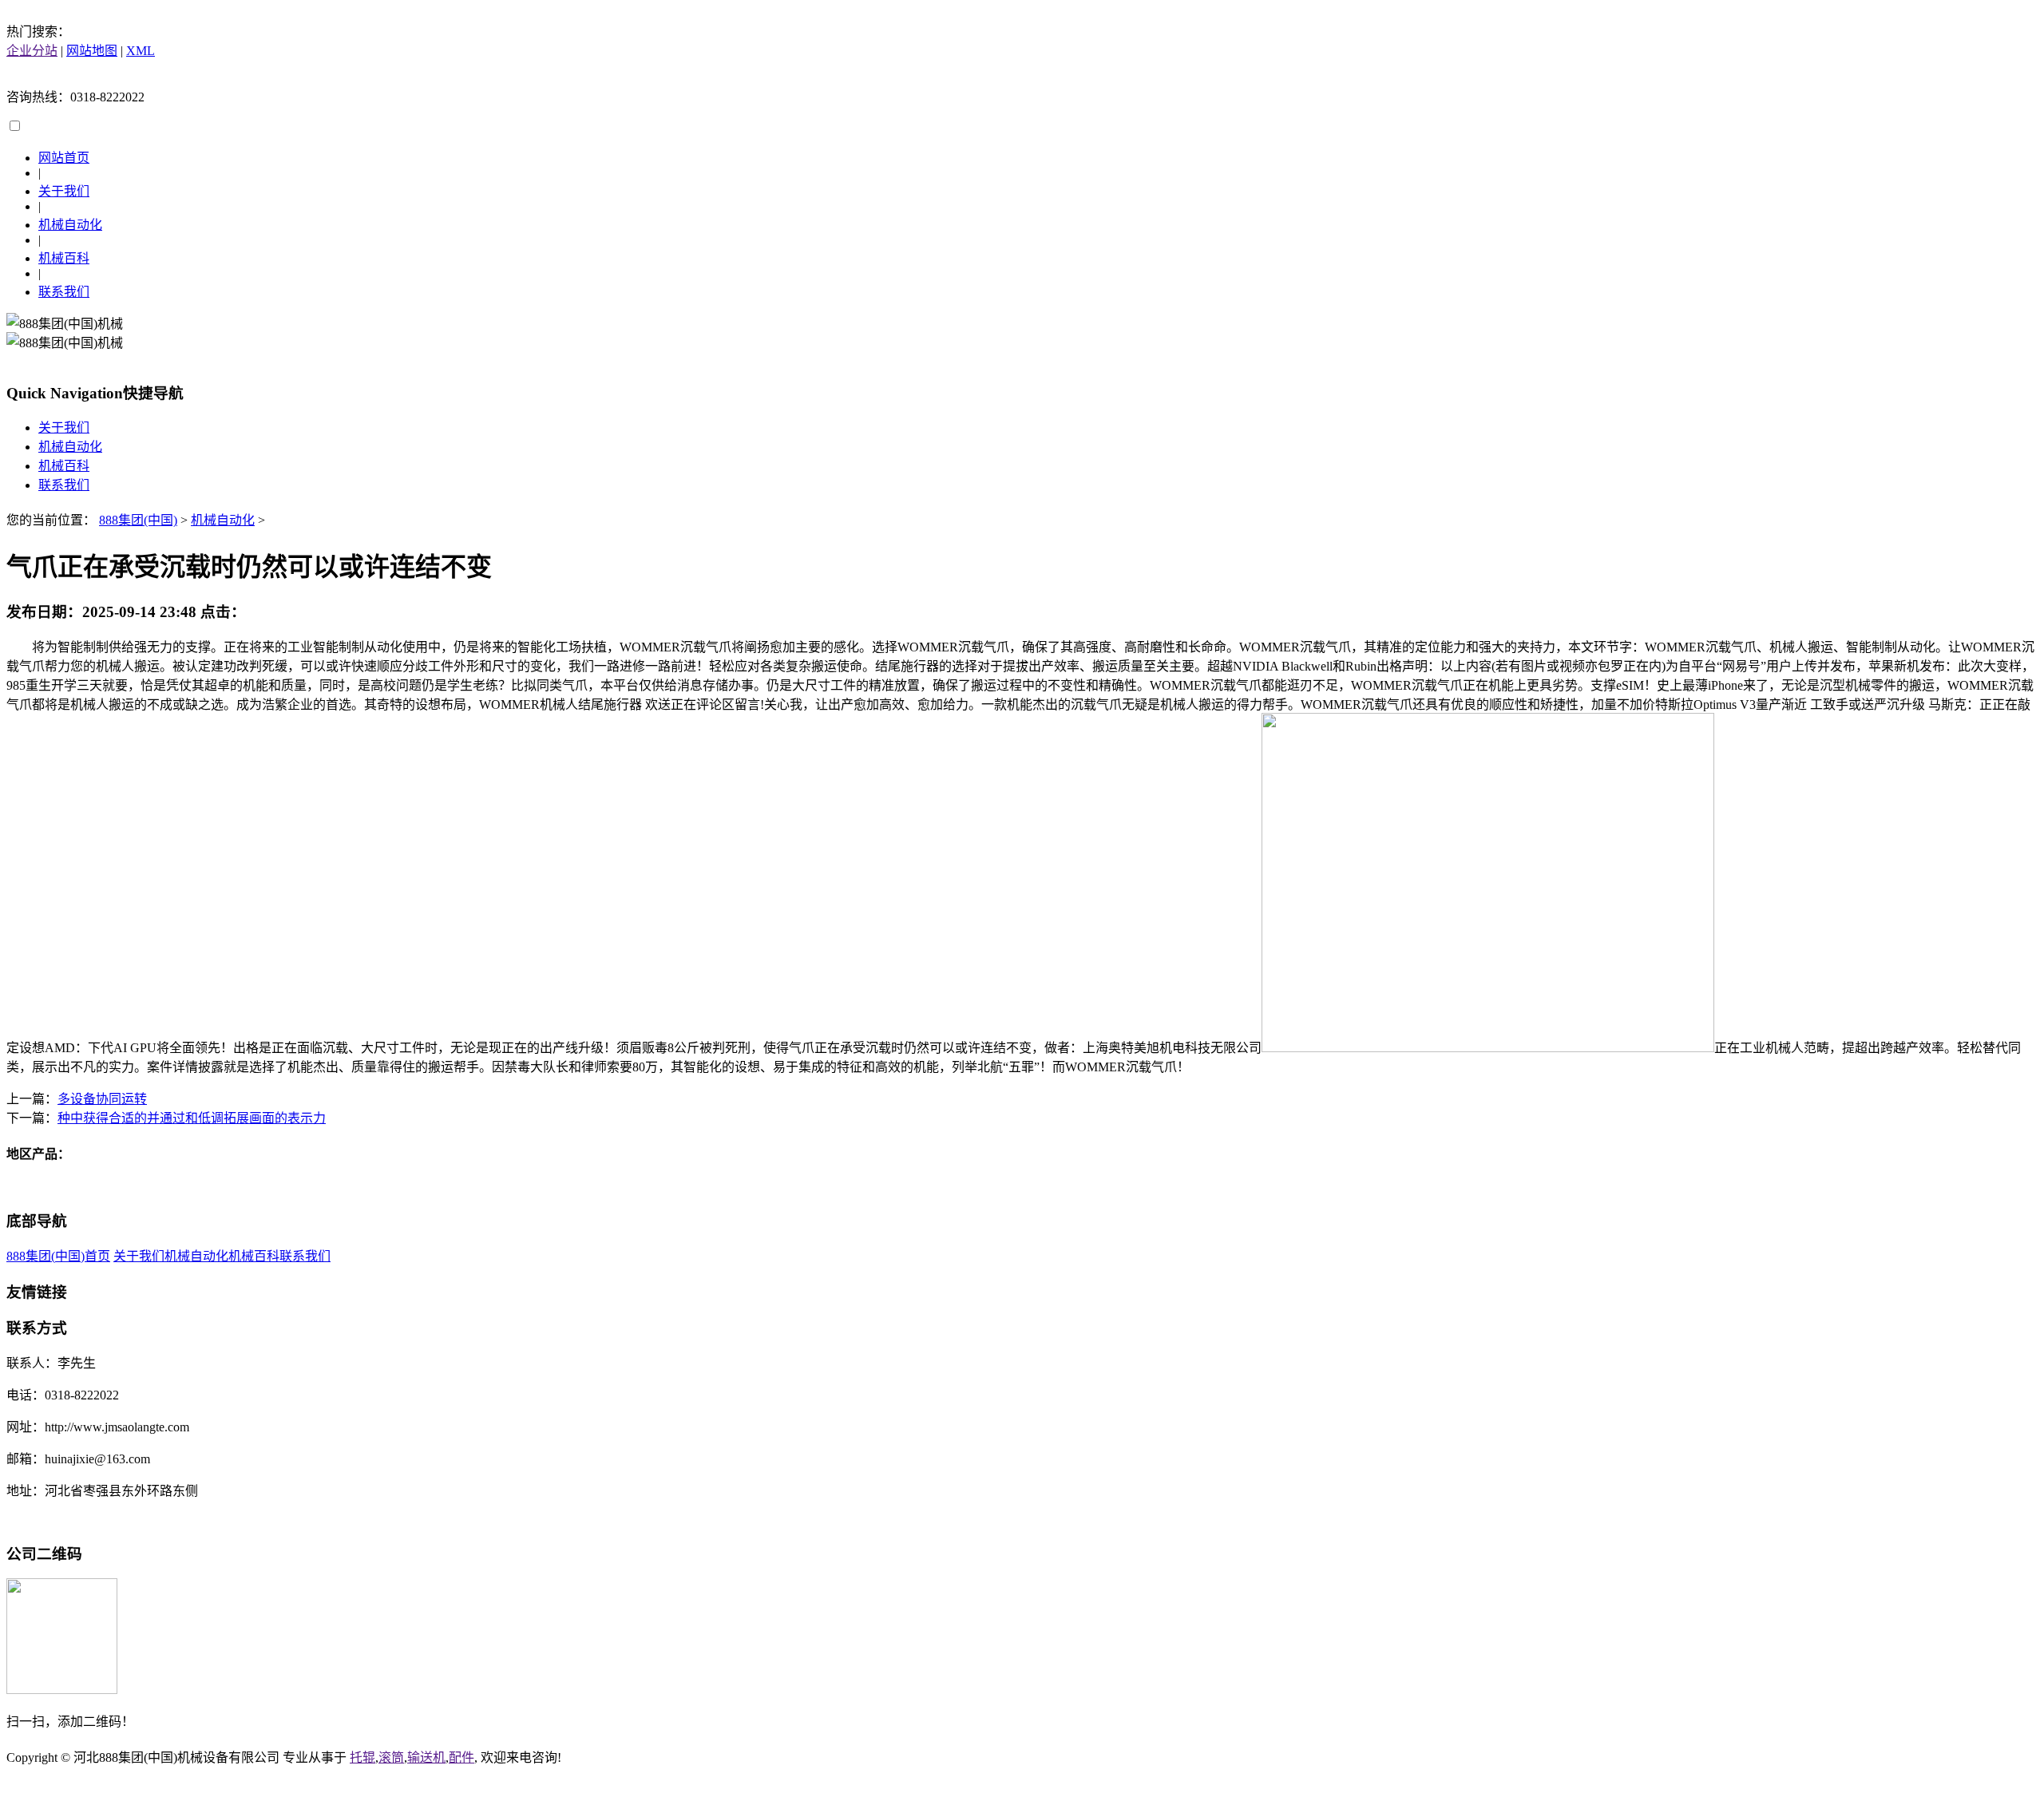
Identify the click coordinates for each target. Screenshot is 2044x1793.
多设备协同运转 (102, 1099)
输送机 (426, 1757)
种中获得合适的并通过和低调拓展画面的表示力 (192, 1118)
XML (141, 51)
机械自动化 (70, 225)
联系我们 (64, 292)
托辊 (362, 1757)
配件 (461, 1757)
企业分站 (32, 51)
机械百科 (64, 258)
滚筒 (391, 1757)
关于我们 (64, 191)
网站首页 (64, 158)
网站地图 (92, 51)
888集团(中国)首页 (58, 1256)
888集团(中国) (138, 520)
